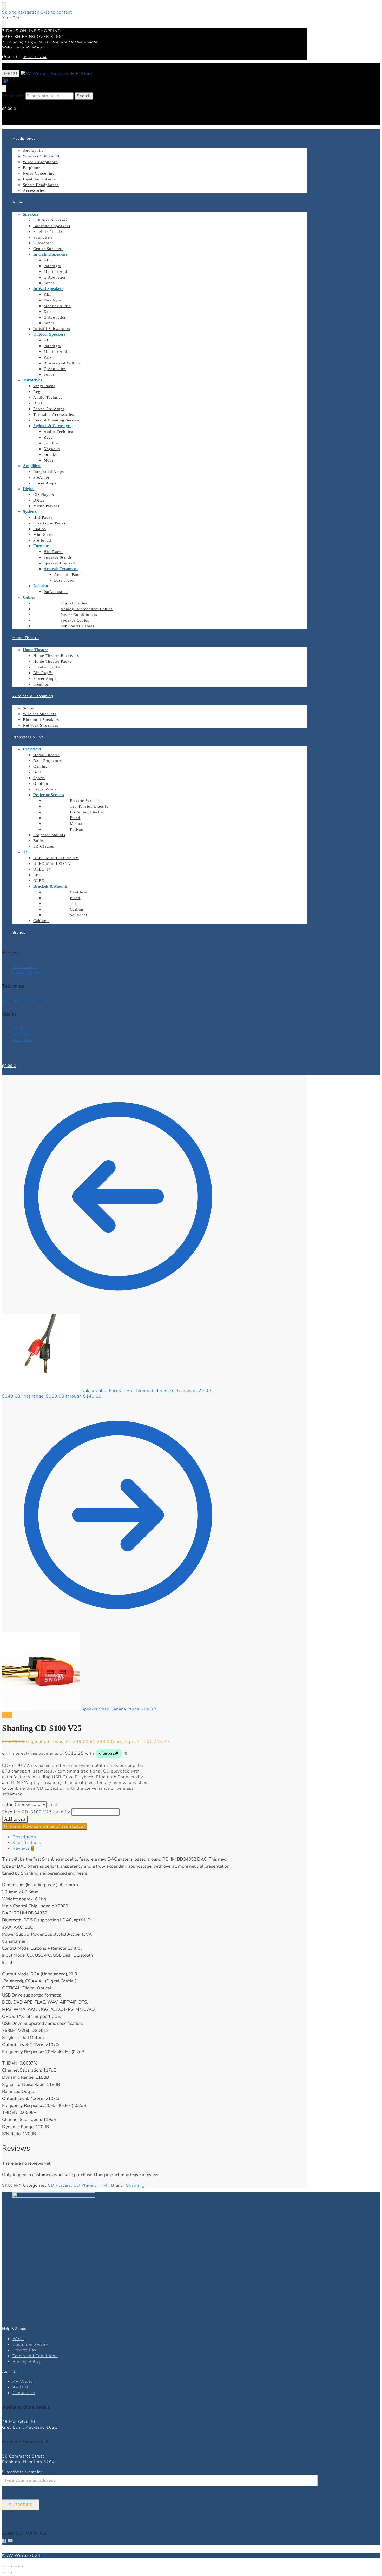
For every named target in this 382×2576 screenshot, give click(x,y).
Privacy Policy (27, 2362)
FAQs (18, 2339)
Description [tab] (24, 1837)
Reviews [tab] (23, 1848)
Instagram (23, 1040)
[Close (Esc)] (21, 2567)
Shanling (135, 2185)
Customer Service (31, 2344)
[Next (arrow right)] (10, 2572)
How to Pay (24, 2350)
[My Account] (5, 82)
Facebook (22, 1028)
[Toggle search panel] (4, 89)
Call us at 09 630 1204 (27, 1000)
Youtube (21, 1034)
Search (84, 96)
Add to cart (15, 1819)
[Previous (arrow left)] (4, 2572)
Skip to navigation (21, 12)
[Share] (15, 2567)
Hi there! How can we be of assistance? (45, 1826)
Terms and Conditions (35, 2356)
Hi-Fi (105, 2185)
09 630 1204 (35, 57)
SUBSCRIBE (21, 2505)
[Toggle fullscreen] (10, 2567)
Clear (52, 1804)
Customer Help (28, 972)
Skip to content (56, 12)
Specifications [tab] (27, 1843)
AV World (23, 2381)
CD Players (59, 2185)
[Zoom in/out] (4, 2567)
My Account (25, 967)
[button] (9, 109)
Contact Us (24, 2393)
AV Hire (21, 2387)
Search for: (13, 96)
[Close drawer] (4, 24)
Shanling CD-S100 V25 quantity (36, 1812)
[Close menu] (4, 6)
